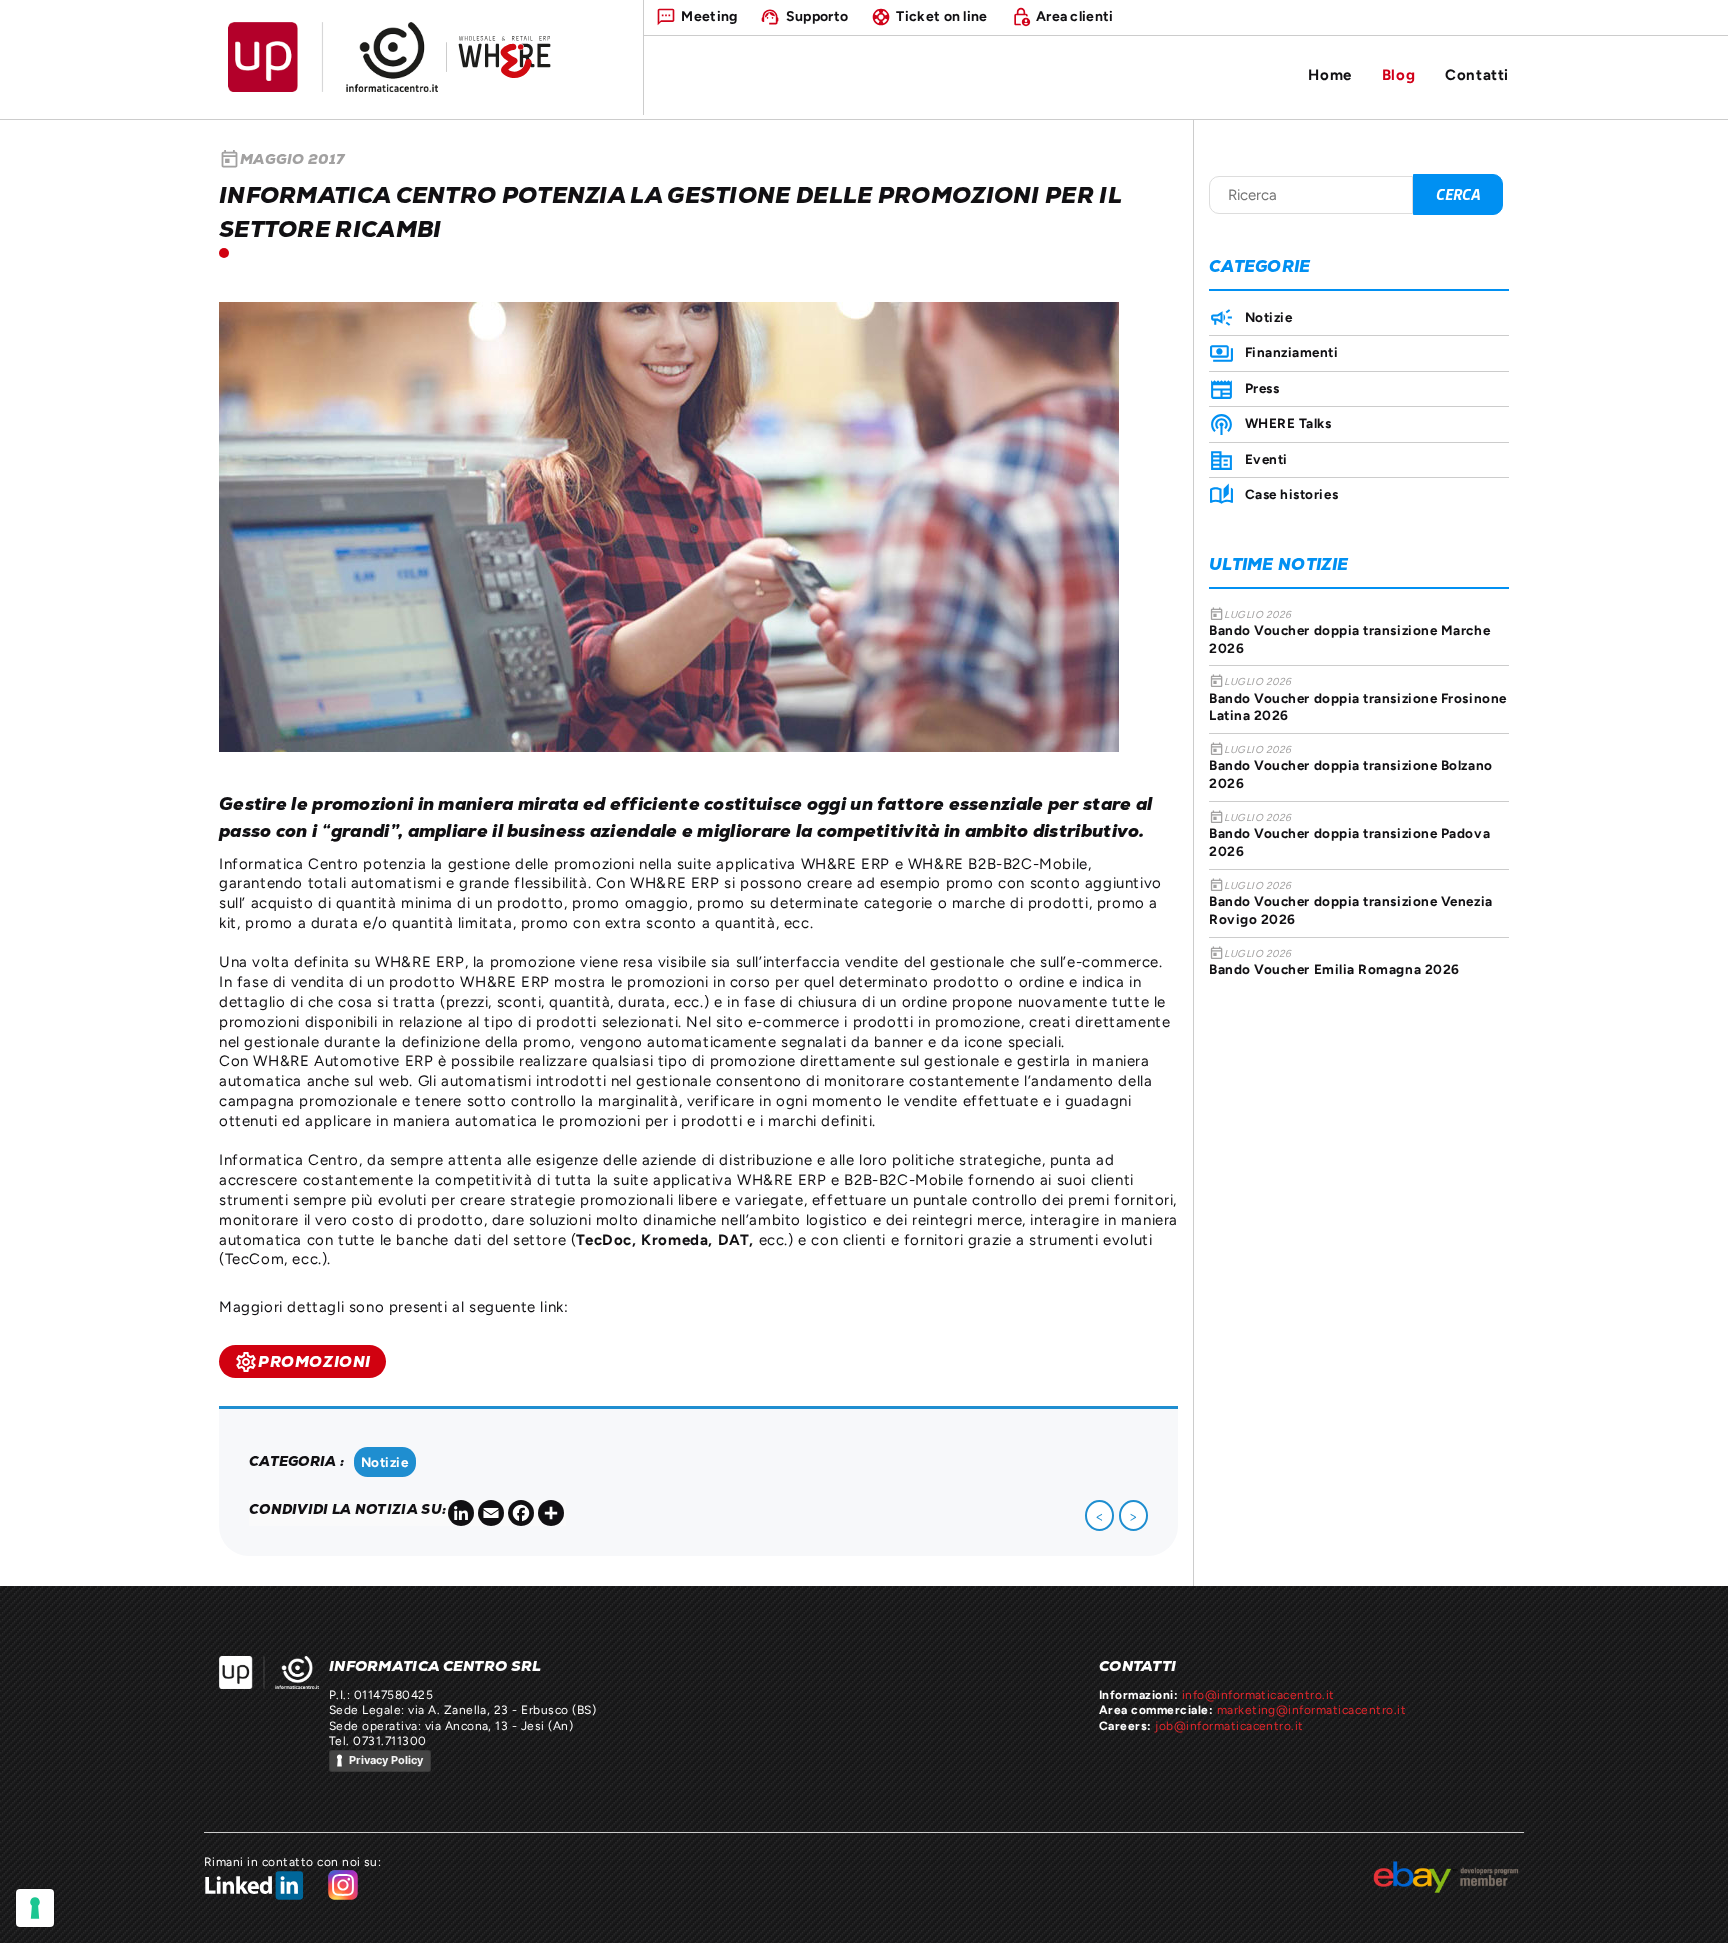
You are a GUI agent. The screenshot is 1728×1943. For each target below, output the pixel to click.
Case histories (1291, 494)
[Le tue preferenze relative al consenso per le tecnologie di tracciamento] (35, 1908)
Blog (1398, 74)
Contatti (1477, 74)
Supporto (817, 16)
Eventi (1266, 459)
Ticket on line (941, 16)
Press (1262, 388)
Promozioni (302, 1362)
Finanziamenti (1292, 352)
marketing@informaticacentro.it (1311, 1710)
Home (1329, 74)
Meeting (709, 16)
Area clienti (1075, 16)
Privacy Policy (386, 1760)
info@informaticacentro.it (1258, 1695)
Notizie (385, 1462)
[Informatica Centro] (269, 1672)
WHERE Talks (1288, 423)
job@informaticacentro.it (1229, 1726)
